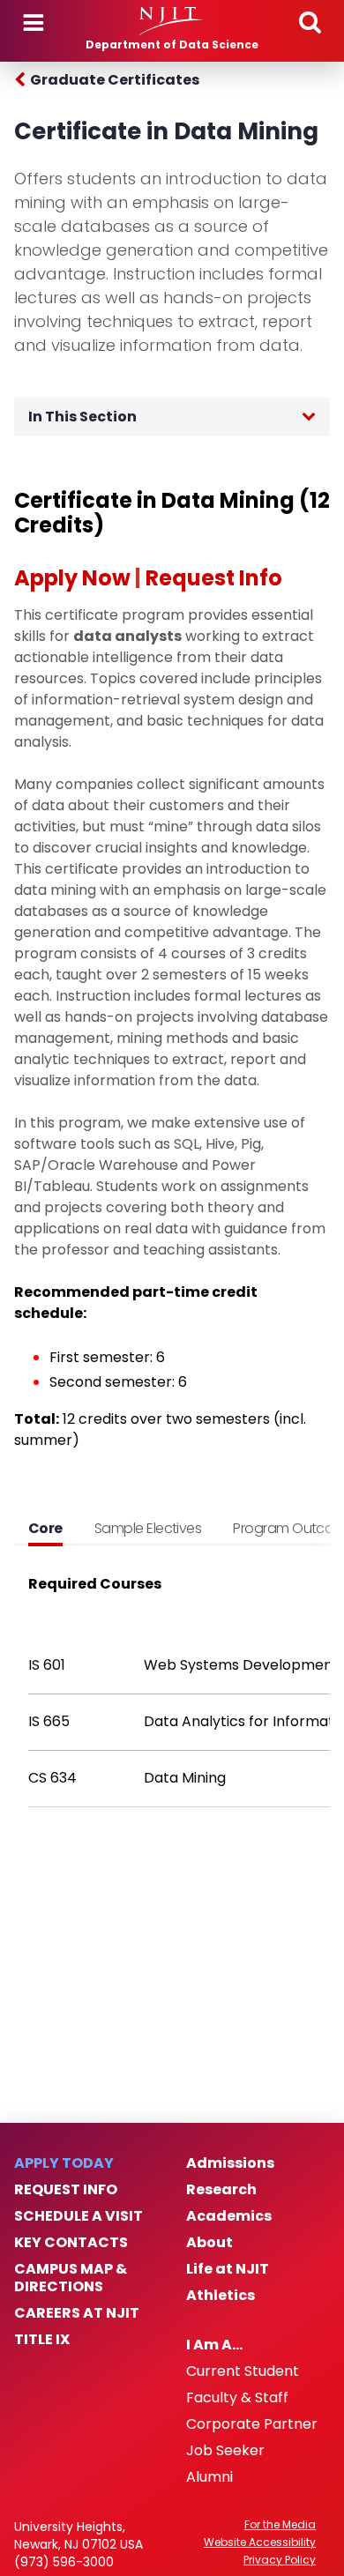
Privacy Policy (280, 2560)
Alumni (209, 2477)
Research (221, 2190)
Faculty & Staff (237, 2398)
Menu (34, 23)
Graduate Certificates (115, 80)
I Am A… (214, 2345)
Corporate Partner (252, 2424)
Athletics (221, 2296)
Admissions (230, 2163)
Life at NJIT (228, 2269)
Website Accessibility (260, 2542)
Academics (229, 2216)
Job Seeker (225, 2451)
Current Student (243, 2371)
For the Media (280, 2525)
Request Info (66, 2190)
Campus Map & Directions (71, 2278)
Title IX (42, 2340)
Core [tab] (45, 1528)
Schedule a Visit (79, 2216)
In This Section (82, 417)
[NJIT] (172, 21)
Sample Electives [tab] (148, 1528)
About (209, 2243)
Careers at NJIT (77, 2313)
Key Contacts (71, 2243)
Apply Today (64, 2163)
